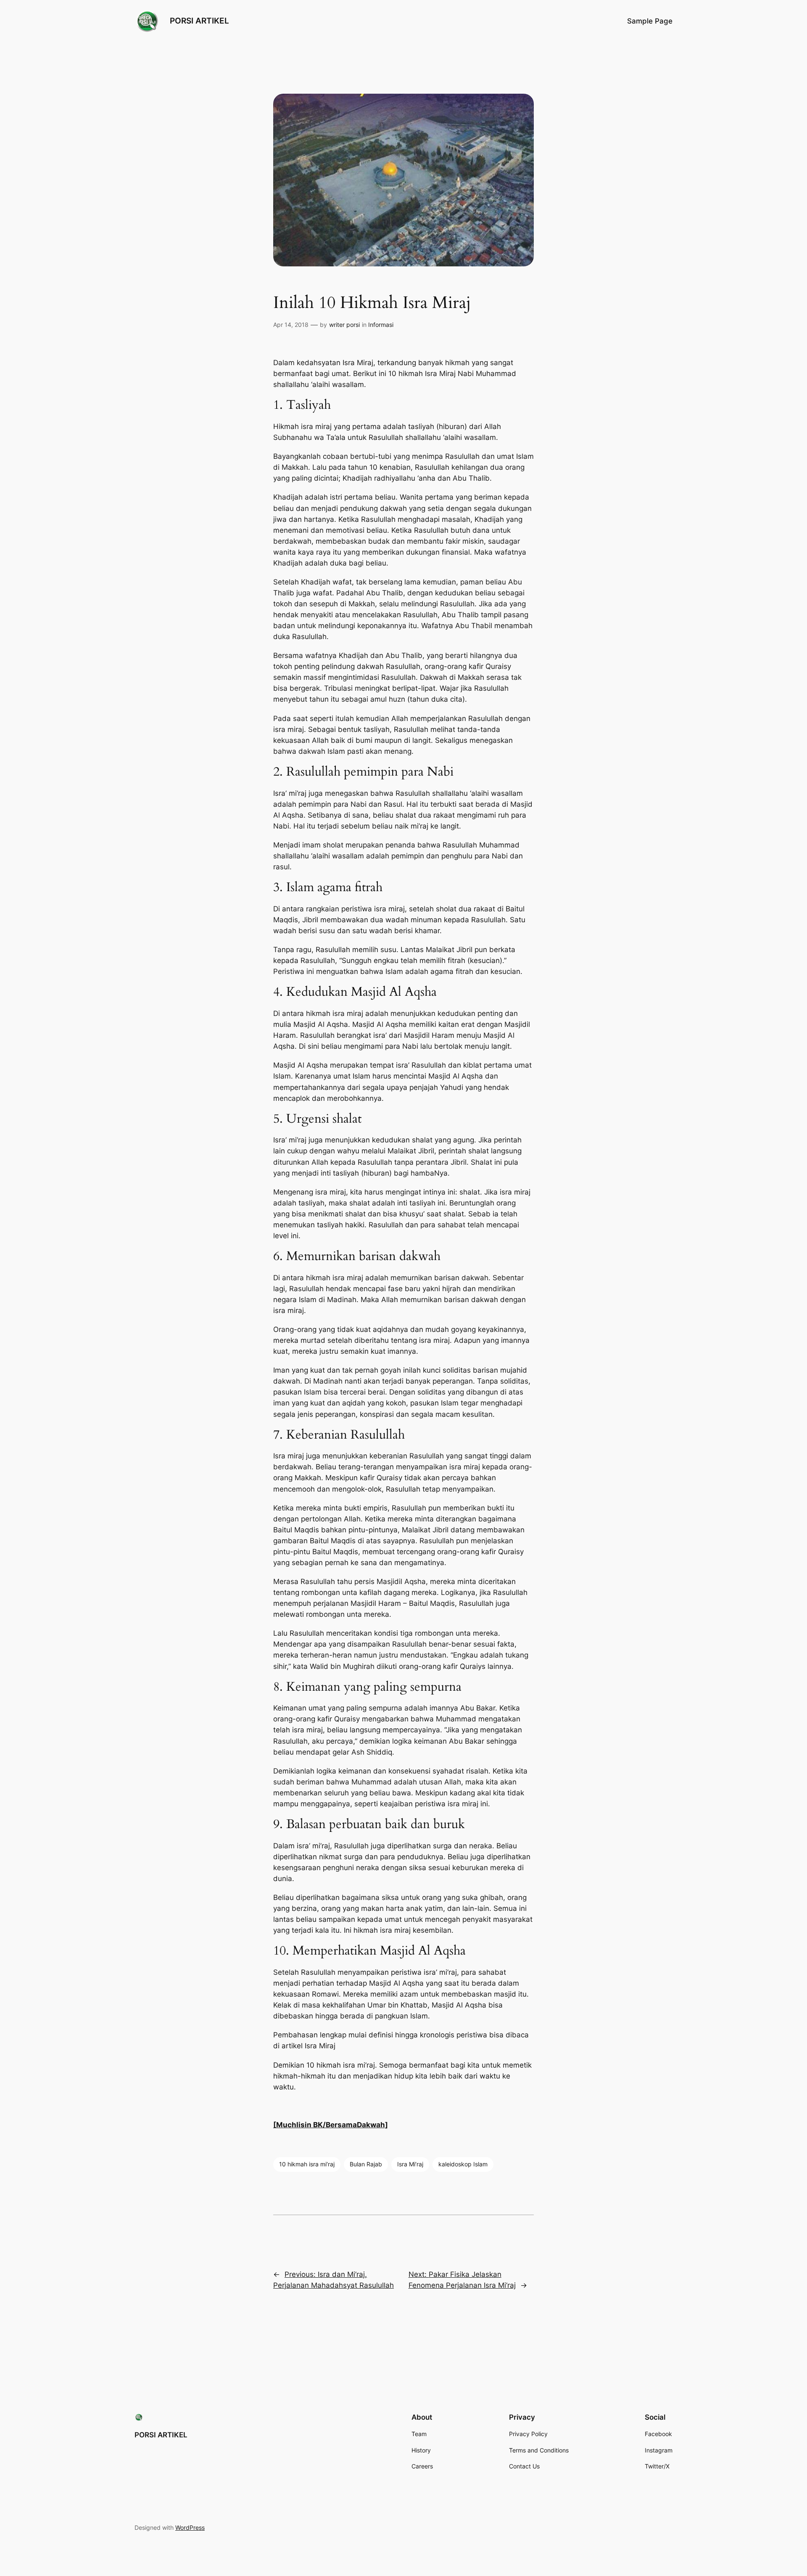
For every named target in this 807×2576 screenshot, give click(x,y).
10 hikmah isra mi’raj (307, 2164)
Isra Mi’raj (410, 2164)
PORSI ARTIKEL (199, 21)
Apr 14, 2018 (291, 325)
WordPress (190, 2527)
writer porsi (344, 325)
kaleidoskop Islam (463, 2164)
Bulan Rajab (366, 2164)
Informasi (381, 325)
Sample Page (650, 21)
